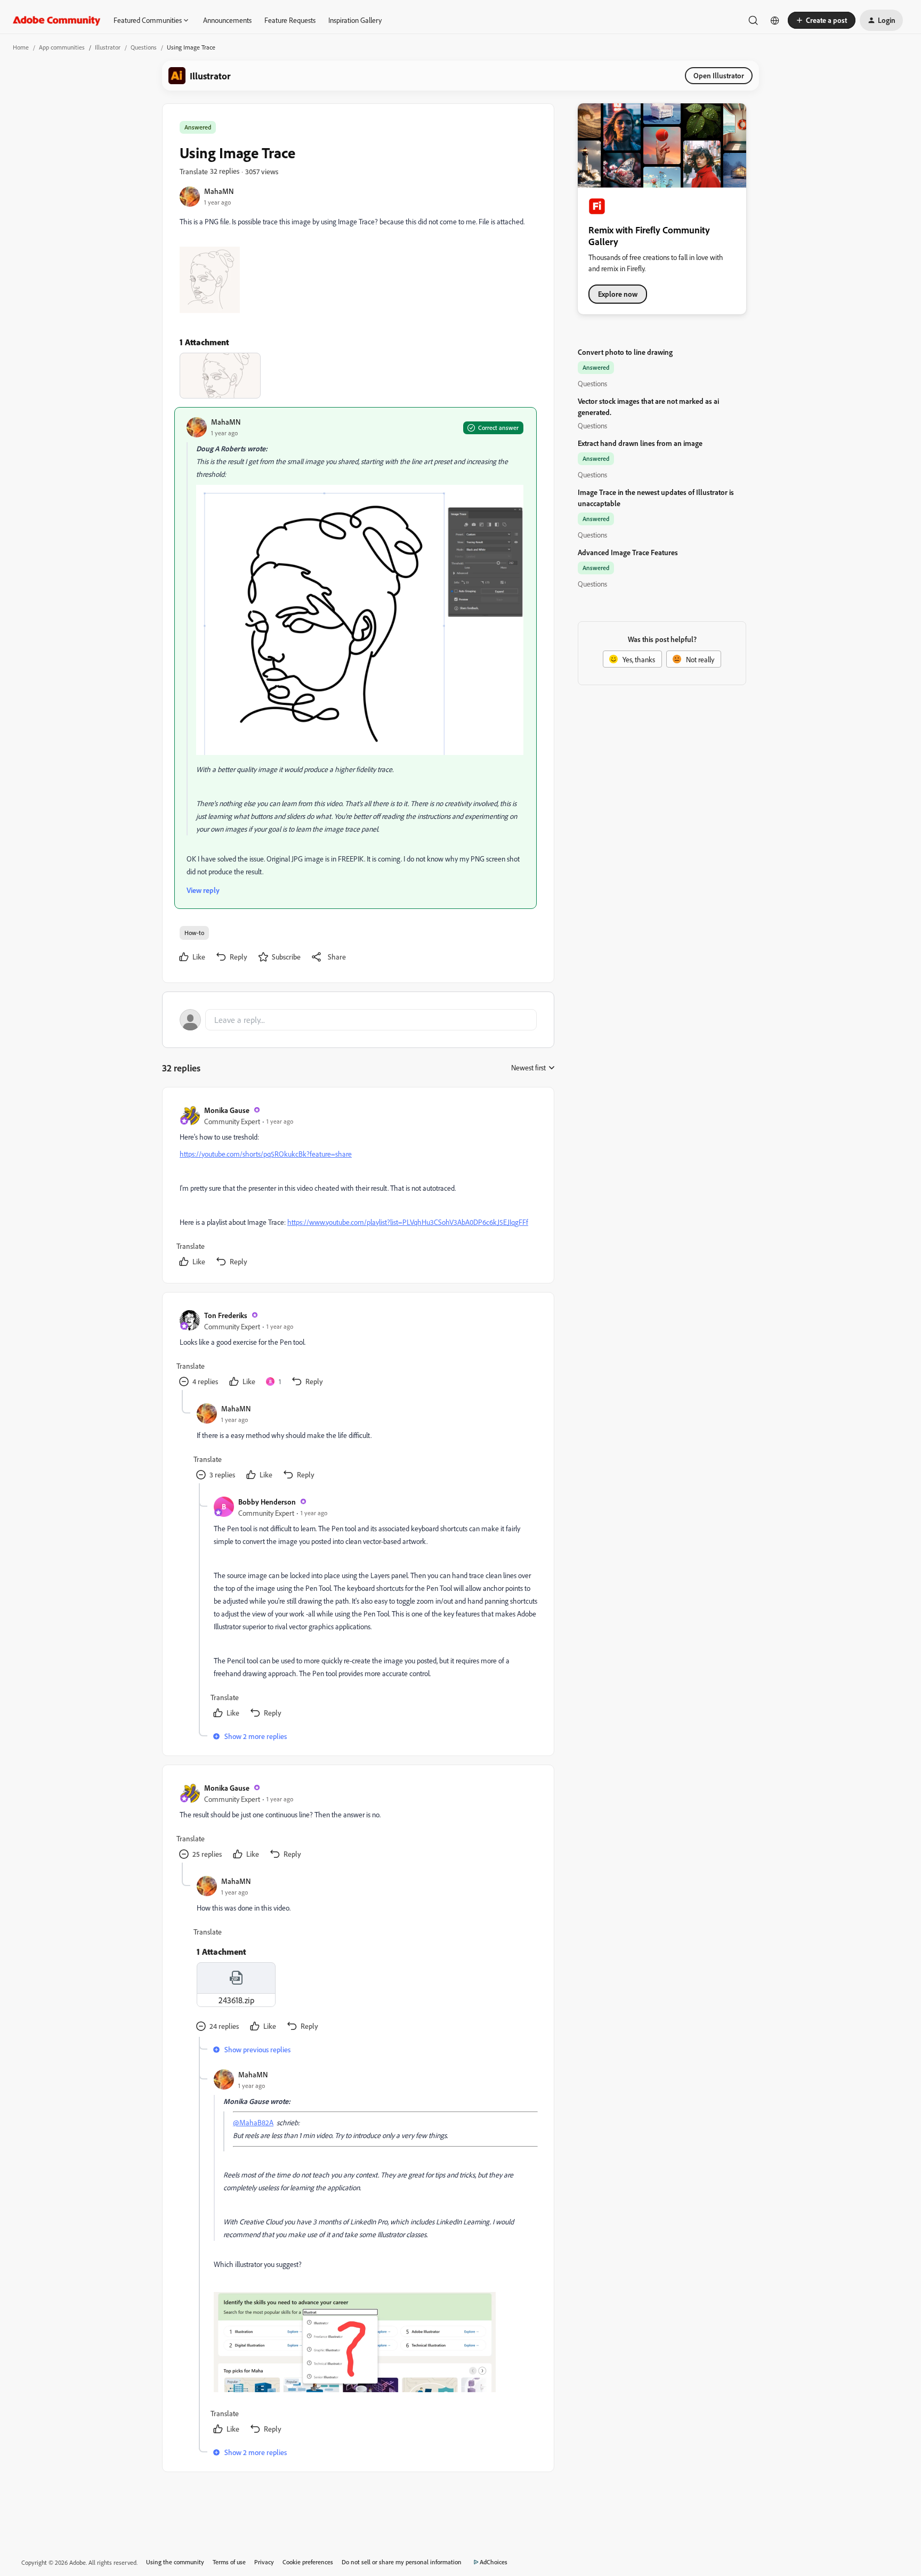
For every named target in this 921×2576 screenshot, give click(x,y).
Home (21, 47)
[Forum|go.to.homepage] (57, 20)
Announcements (227, 20)
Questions (144, 47)
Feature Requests (290, 20)
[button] (822, 20)
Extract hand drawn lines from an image (640, 443)
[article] (358, 1187)
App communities (62, 47)
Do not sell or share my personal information (402, 2562)
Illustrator (108, 47)
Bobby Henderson (267, 1502)
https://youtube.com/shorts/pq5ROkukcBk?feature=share (266, 1154)
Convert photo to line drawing (625, 352)
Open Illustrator (719, 75)
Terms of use (229, 2562)
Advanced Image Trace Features (628, 552)
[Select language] (775, 20)
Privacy (264, 2562)
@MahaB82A (253, 2122)
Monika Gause (227, 1110)
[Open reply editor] (358, 1020)
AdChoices (494, 2562)
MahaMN (219, 191)
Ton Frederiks (226, 1315)
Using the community (175, 2562)
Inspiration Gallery (355, 20)
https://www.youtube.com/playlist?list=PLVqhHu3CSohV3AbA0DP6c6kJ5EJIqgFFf (408, 1222)
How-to (194, 933)
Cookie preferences (308, 2562)
